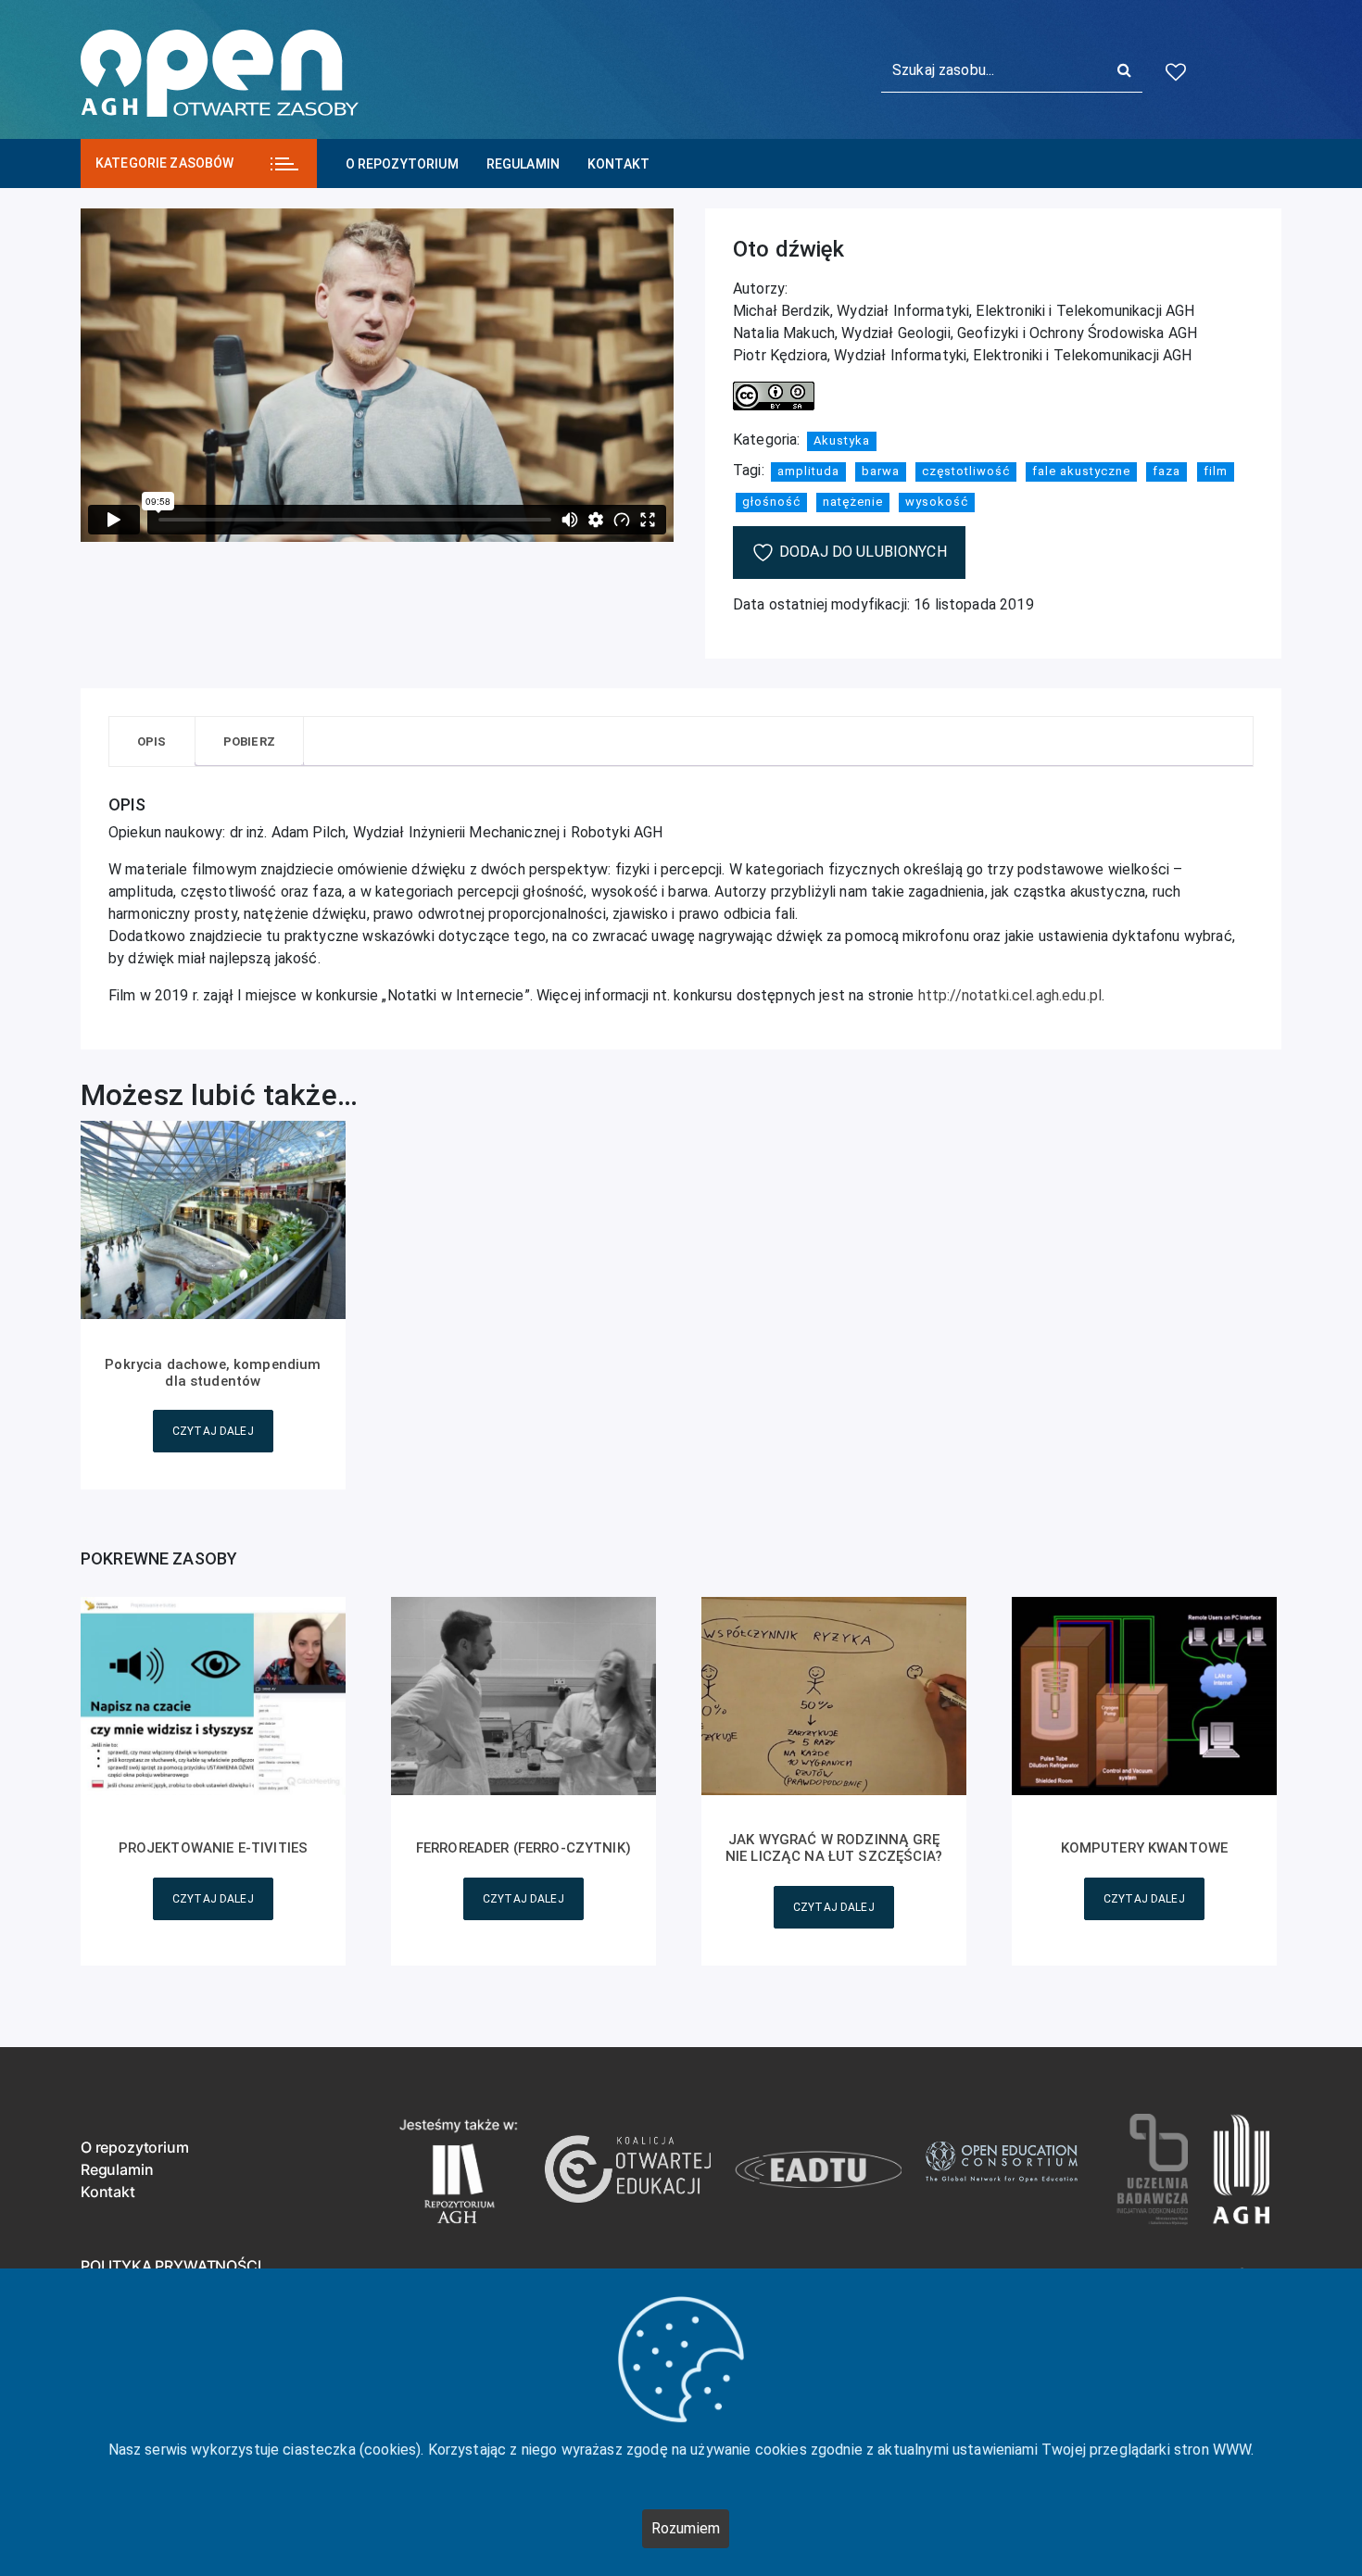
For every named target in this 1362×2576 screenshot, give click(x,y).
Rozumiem (686, 2528)
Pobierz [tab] (249, 741)
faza (1167, 471)
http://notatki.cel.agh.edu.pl (1010, 995)
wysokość (937, 502)
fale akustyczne (1081, 471)
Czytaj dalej (213, 1431)
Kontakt (618, 164)
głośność (771, 502)
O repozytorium (402, 164)
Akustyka (842, 440)
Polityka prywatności (170, 2266)
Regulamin (523, 164)
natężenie (853, 502)
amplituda (808, 471)
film (1216, 471)
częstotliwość (966, 471)
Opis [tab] (152, 741)
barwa (881, 471)
